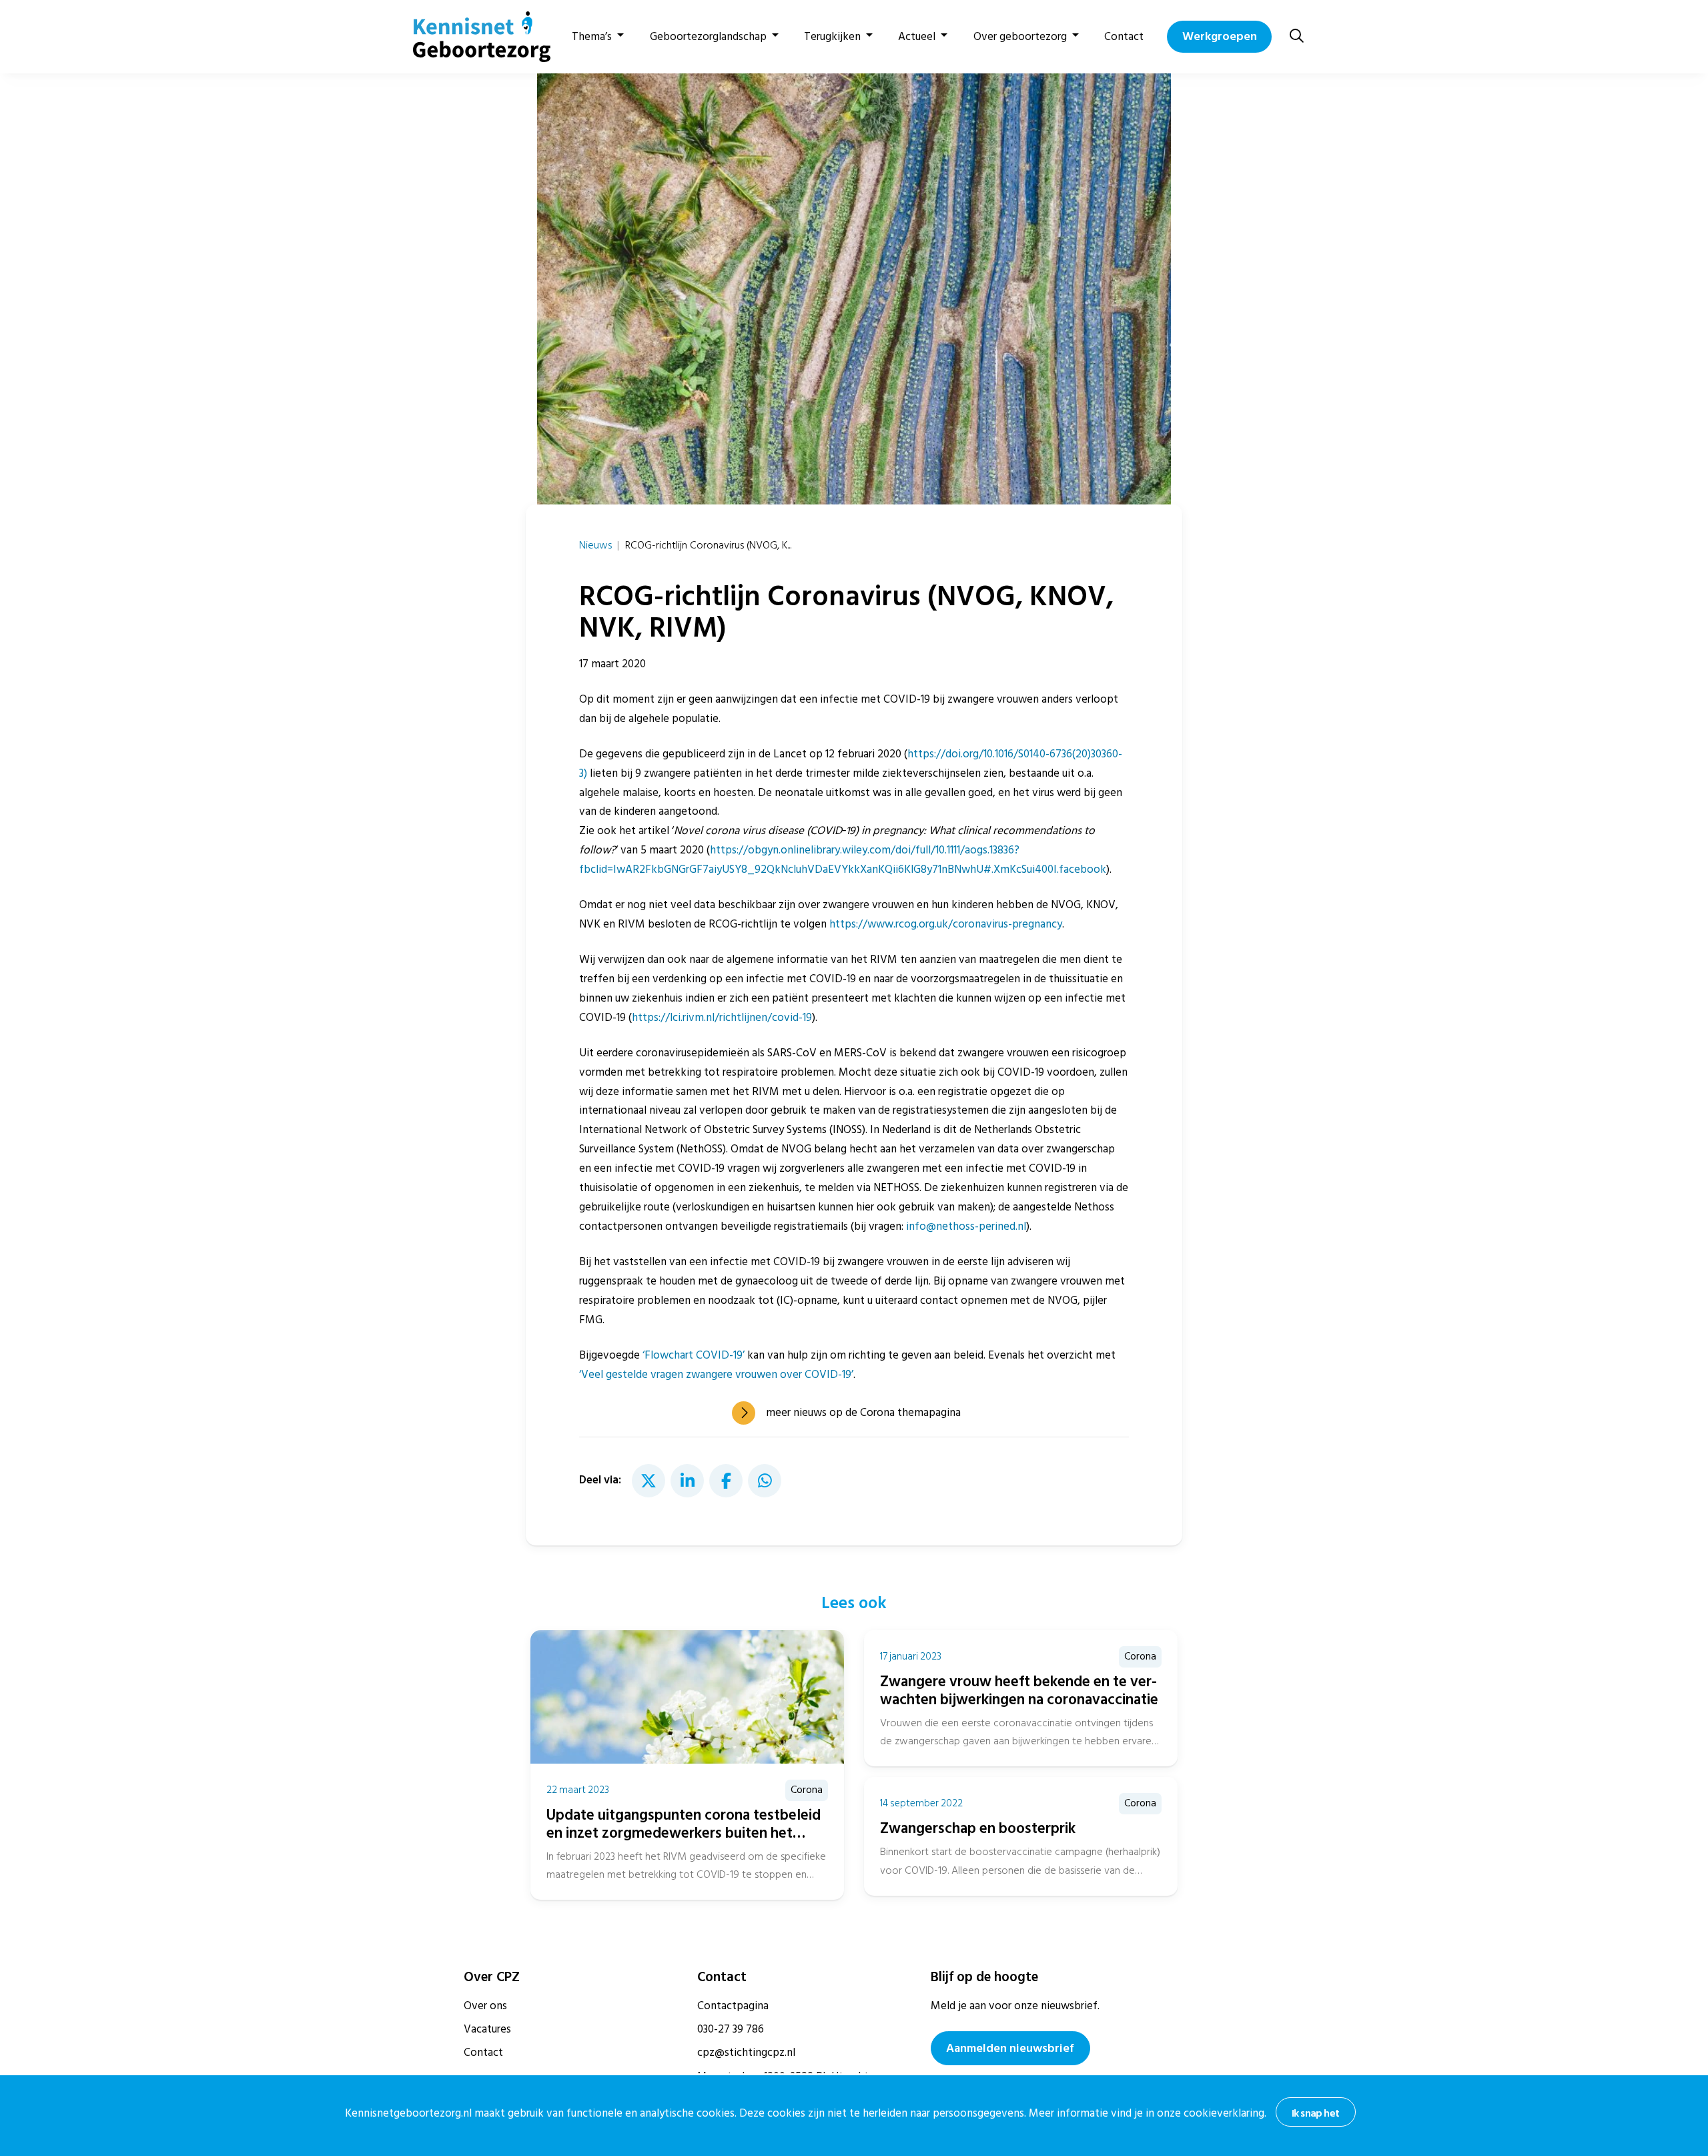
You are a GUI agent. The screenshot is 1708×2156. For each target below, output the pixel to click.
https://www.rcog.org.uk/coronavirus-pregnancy (946, 924)
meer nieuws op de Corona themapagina (863, 1413)
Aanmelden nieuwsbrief (1010, 2048)
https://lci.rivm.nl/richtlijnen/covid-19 (722, 1018)
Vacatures (487, 2029)
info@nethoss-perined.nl (966, 1226)
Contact (1124, 37)
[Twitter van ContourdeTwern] (649, 1481)
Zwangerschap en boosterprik (978, 1828)
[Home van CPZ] (474, 37)
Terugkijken (832, 37)
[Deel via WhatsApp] (765, 1481)
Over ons (485, 2006)
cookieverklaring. (1225, 2113)
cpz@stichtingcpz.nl (746, 2053)
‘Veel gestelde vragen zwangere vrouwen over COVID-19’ (716, 1375)
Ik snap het (1315, 2113)
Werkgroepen (1220, 36)
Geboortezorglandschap (708, 37)
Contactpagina (733, 2006)
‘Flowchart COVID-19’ (694, 1355)
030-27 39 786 (731, 2029)
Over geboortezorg (1020, 37)
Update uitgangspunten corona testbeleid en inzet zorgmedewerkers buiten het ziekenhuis (684, 1833)
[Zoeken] (1297, 36)
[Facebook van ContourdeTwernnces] (726, 1481)
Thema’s (592, 37)
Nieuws (595, 545)
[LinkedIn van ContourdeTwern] (687, 1481)
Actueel (917, 37)
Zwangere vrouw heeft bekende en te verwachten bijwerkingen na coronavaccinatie (1019, 1691)
